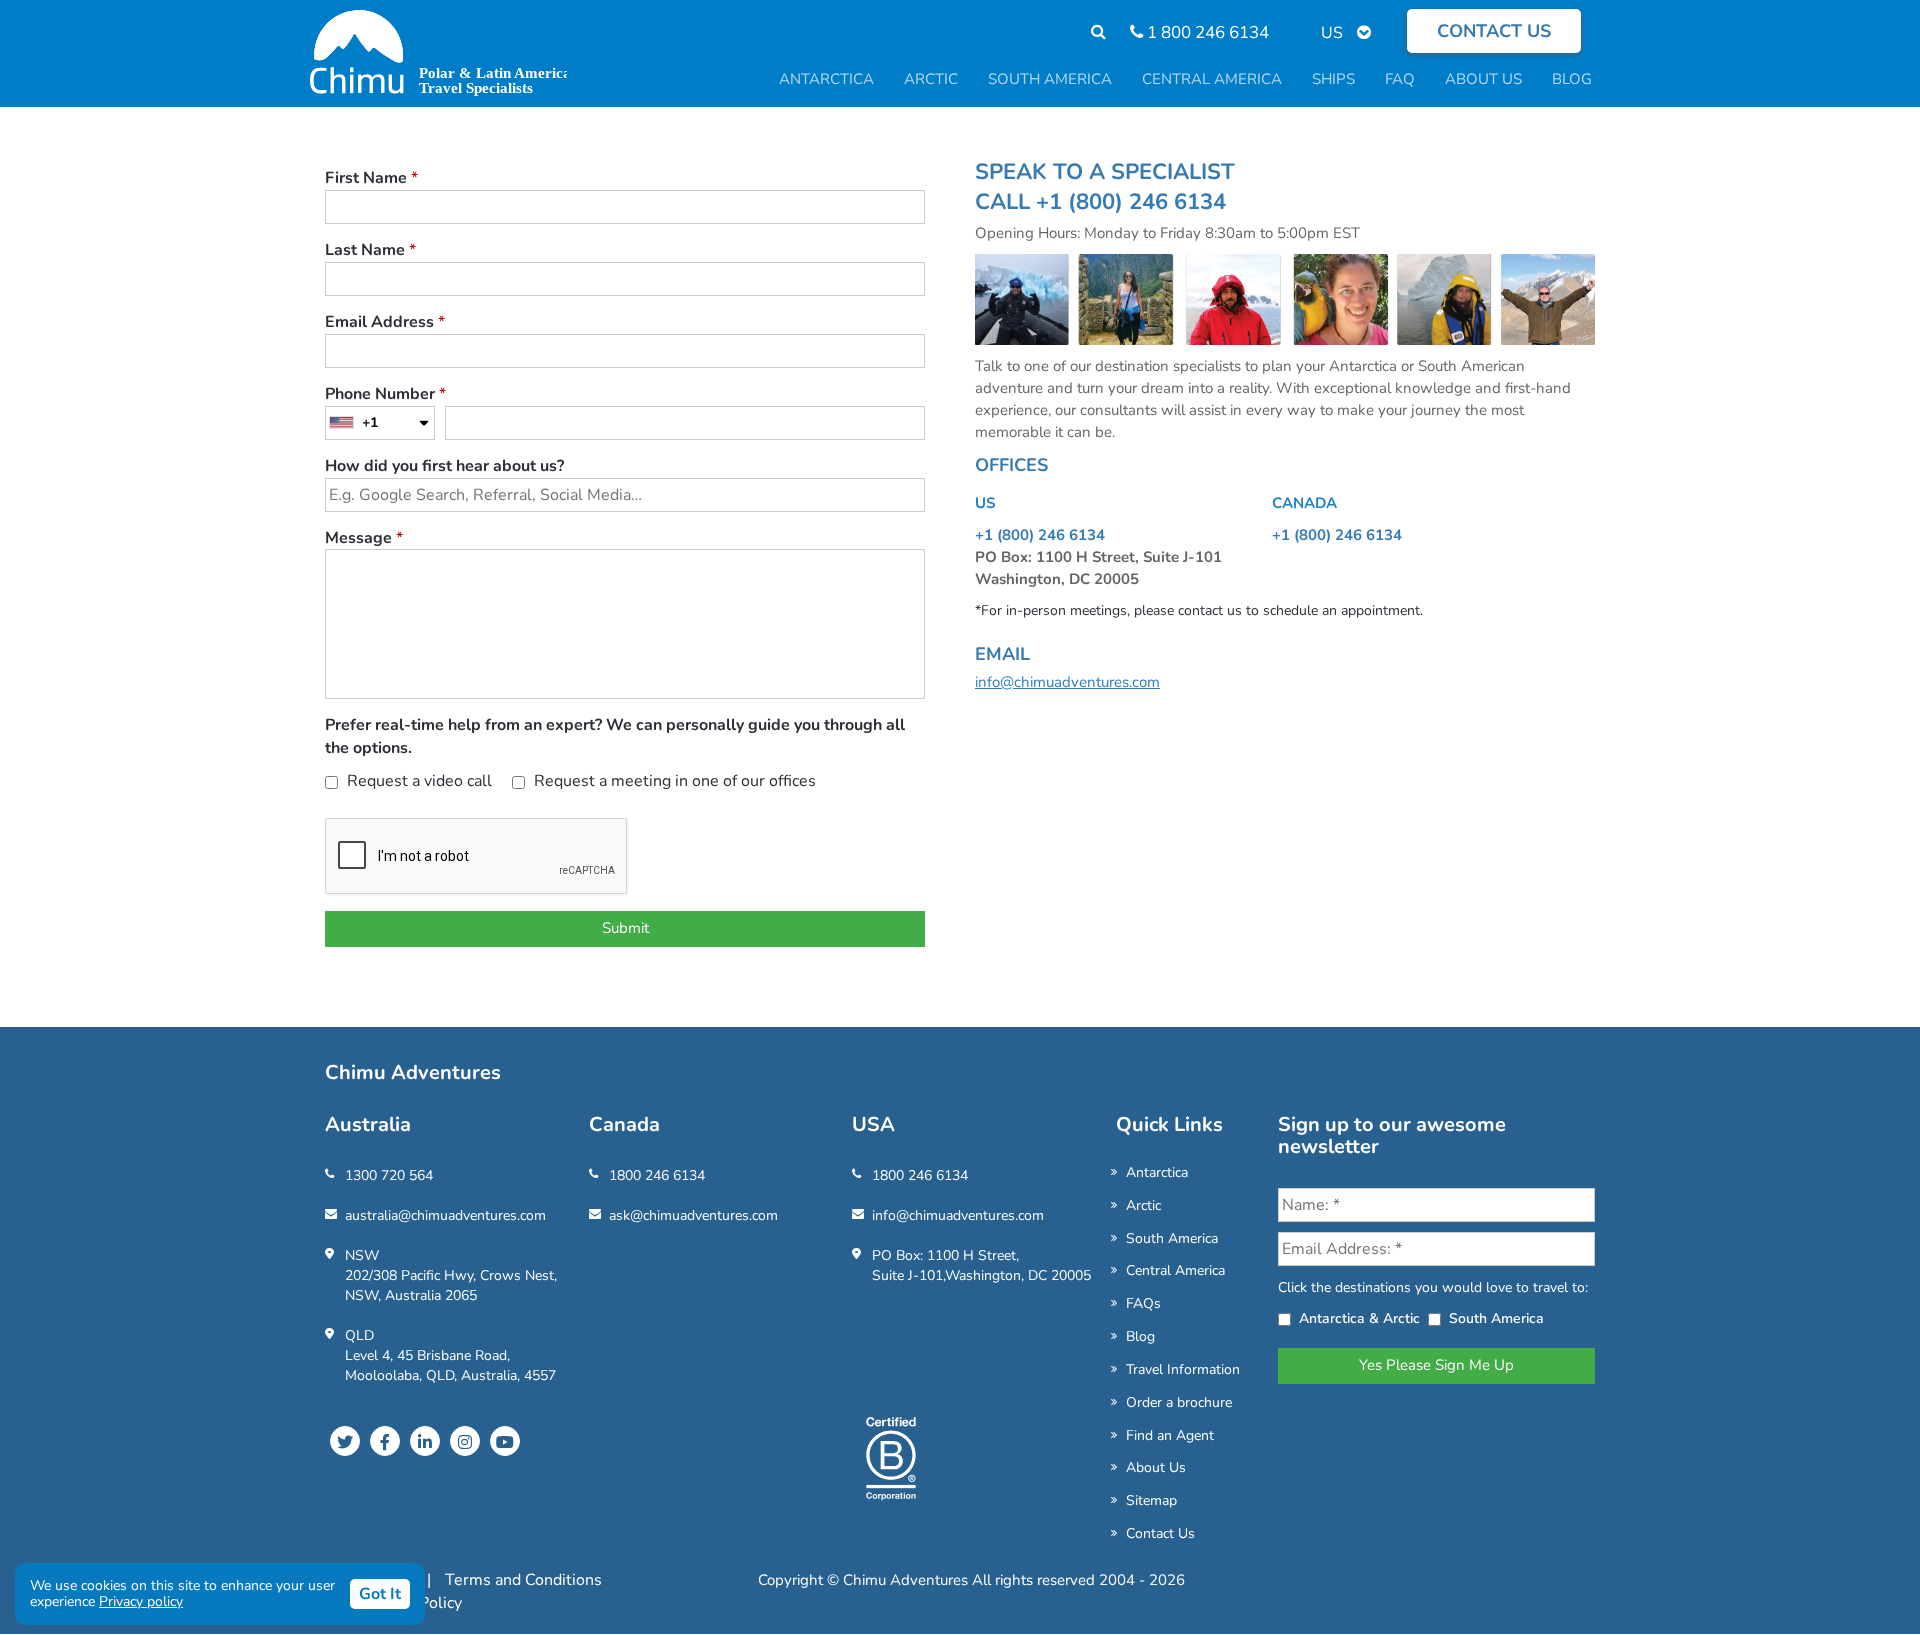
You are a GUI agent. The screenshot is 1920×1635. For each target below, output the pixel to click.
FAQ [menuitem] (1400, 79)
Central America (1175, 1270)
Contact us (1494, 31)
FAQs (1143, 1303)
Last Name (370, 250)
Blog (1140, 1336)
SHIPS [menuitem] (1333, 79)
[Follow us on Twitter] (345, 1441)
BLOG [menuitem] (1572, 79)
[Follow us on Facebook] (385, 1441)
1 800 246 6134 (1206, 32)
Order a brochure (1179, 1402)
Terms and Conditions (523, 1580)
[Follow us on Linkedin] (425, 1441)
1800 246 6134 (657, 1175)
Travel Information (1183, 1369)
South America (1172, 1238)
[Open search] (1088, 32)
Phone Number (385, 394)
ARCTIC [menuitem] (931, 79)
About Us (1156, 1467)
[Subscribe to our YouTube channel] (505, 1441)
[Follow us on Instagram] (465, 1441)
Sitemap (1151, 1500)
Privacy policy (141, 1601)
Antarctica (1157, 1172)
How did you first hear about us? (444, 466)
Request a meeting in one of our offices (673, 781)
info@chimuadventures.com (1067, 682)
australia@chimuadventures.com (445, 1215)
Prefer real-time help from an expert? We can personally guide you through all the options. (615, 736)
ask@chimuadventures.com (693, 1215)
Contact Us (1160, 1533)
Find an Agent (1170, 1435)
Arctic (1143, 1205)
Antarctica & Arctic (1359, 1318)
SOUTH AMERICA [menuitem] (1050, 79)
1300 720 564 (389, 1175)
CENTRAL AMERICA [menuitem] (1212, 79)
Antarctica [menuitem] (826, 79)
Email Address (385, 322)
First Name (371, 178)
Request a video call (417, 781)
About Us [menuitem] (1483, 79)
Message (364, 538)
